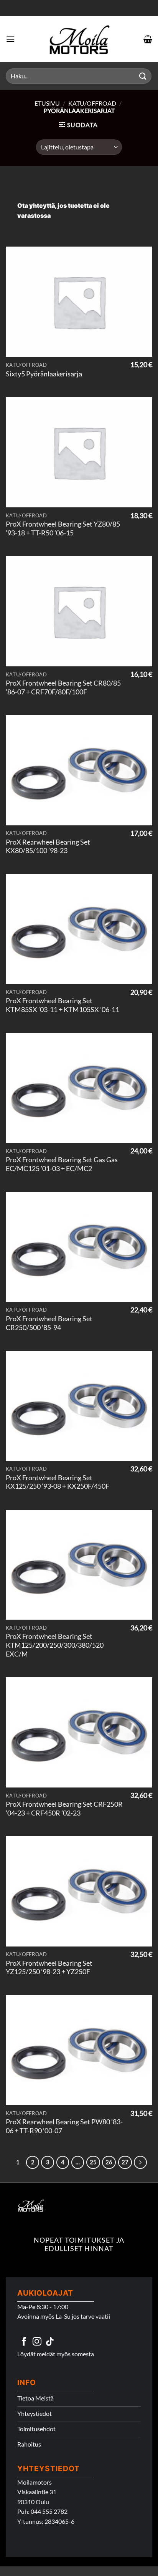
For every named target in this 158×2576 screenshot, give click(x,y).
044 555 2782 (49, 2511)
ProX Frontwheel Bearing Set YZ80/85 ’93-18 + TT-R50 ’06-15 (63, 528)
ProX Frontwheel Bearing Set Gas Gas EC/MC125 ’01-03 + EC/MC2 (62, 1164)
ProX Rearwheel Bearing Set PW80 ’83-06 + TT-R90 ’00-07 (64, 2126)
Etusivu (47, 103)
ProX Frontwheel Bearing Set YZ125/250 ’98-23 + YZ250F (49, 1968)
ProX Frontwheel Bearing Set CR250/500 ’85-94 (49, 1323)
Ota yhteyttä (36, 205)
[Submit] (143, 76)
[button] (10, 39)
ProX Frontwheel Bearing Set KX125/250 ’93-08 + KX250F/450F (58, 1482)
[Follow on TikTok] (50, 2342)
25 (93, 2162)
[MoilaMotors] (79, 39)
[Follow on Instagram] (37, 2342)
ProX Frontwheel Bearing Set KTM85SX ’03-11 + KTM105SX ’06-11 (63, 1005)
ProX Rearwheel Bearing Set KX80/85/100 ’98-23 (48, 847)
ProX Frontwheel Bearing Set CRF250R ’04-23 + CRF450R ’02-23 (64, 1809)
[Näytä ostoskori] (148, 39)
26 (109, 2162)
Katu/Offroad (92, 103)
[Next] (140, 2162)
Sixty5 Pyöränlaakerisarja (44, 374)
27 (125, 2162)
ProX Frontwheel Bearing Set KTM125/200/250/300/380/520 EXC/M (55, 1645)
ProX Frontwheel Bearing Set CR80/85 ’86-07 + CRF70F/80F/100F (63, 687)
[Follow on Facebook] (24, 2342)
